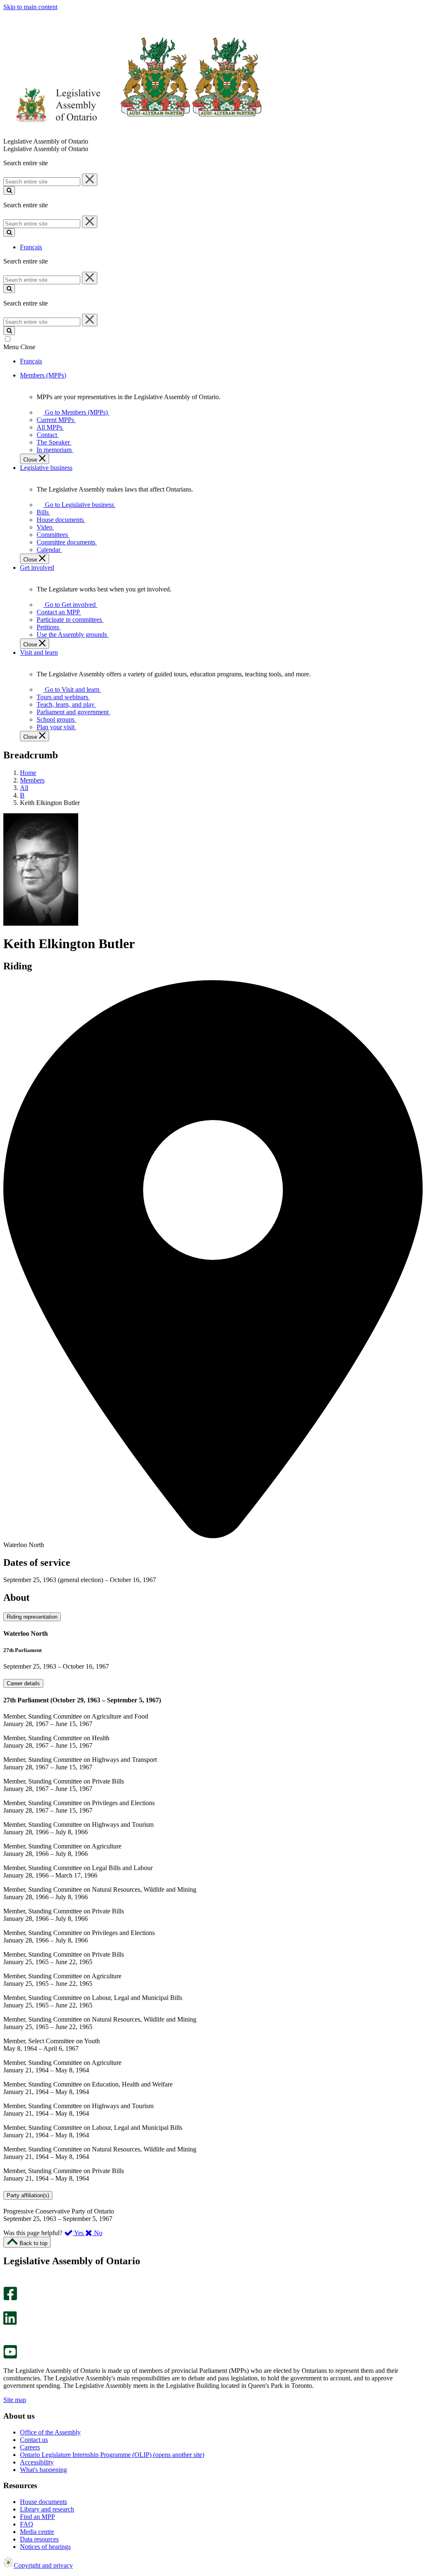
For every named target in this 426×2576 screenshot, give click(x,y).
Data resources (39, 2539)
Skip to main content (30, 7)
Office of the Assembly (50, 2432)
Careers (30, 2447)
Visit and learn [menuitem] (39, 652)
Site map (15, 2400)
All (24, 788)
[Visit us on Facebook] (10, 2298)
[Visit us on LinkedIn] (10, 2323)
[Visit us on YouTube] (10, 2356)
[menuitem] (75, 412)
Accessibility (37, 2462)
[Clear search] (90, 180)
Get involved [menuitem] (37, 568)
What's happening (43, 2470)
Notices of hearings (45, 2547)
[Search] (9, 190)
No (97, 2233)
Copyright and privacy (43, 2565)
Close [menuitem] (31, 460)
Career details (23, 1683)
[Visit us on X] (8, 2307)
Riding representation (32, 1617)
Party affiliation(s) (28, 2195)
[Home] (133, 134)
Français (31, 247)
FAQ (27, 2524)
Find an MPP (37, 2517)
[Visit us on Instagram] (8, 2283)
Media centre (37, 2532)
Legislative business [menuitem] (46, 468)
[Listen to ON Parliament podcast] (7, 2334)
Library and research (47, 2509)
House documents (43, 2502)
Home (28, 773)
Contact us (34, 2440)
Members (32, 780)
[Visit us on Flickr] (8, 2341)
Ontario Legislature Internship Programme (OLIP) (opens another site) (112, 2455)
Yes (79, 2233)
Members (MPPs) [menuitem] (43, 375)
